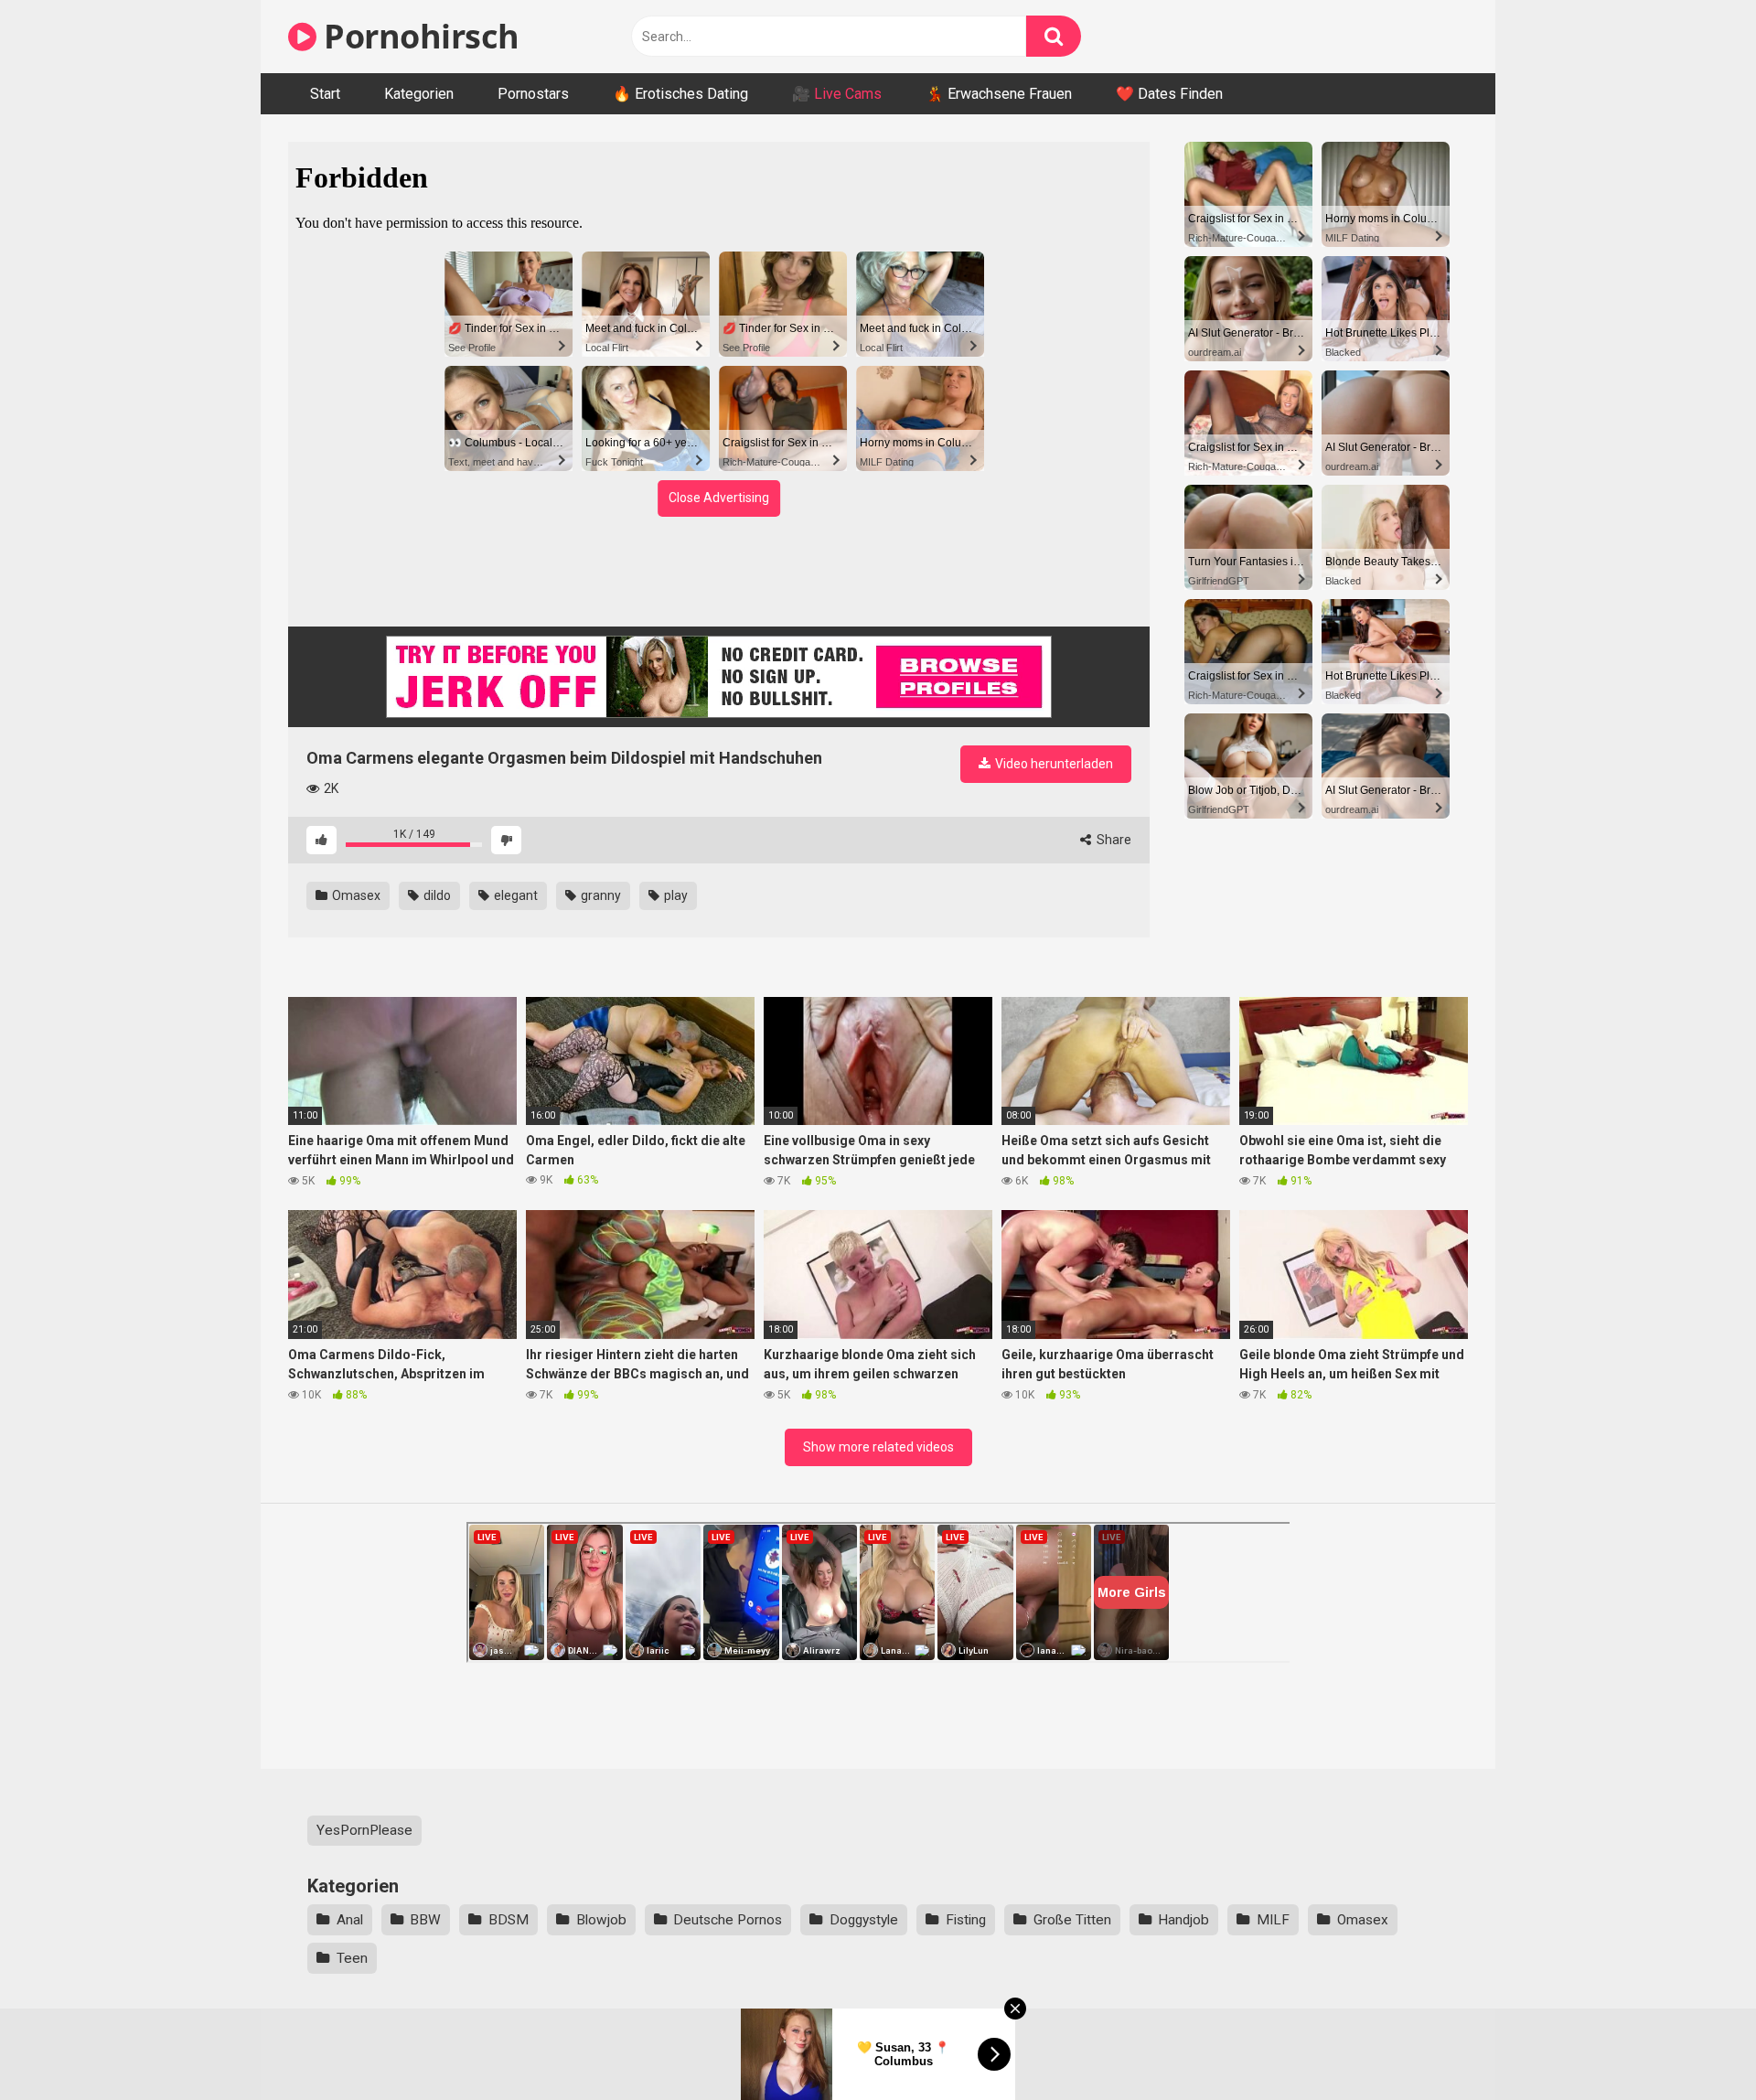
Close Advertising (719, 498)
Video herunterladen (1053, 764)
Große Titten (1072, 1920)
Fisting (966, 1920)
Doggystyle (864, 1920)
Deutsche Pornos (728, 1920)
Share (1113, 840)
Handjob (1183, 1920)
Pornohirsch (418, 36)
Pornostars (533, 94)
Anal (350, 1920)
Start (325, 94)
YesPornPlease (364, 1830)
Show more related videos (878, 1447)
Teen (352, 1958)
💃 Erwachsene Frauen (999, 94)
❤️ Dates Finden (1169, 94)
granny (600, 895)
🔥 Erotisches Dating (680, 94)
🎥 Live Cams (837, 94)
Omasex (355, 895)
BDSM (509, 1920)
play (675, 895)
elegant (514, 895)
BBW (425, 1920)
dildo (436, 895)
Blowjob (601, 1920)
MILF (1273, 1920)
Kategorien (419, 94)
